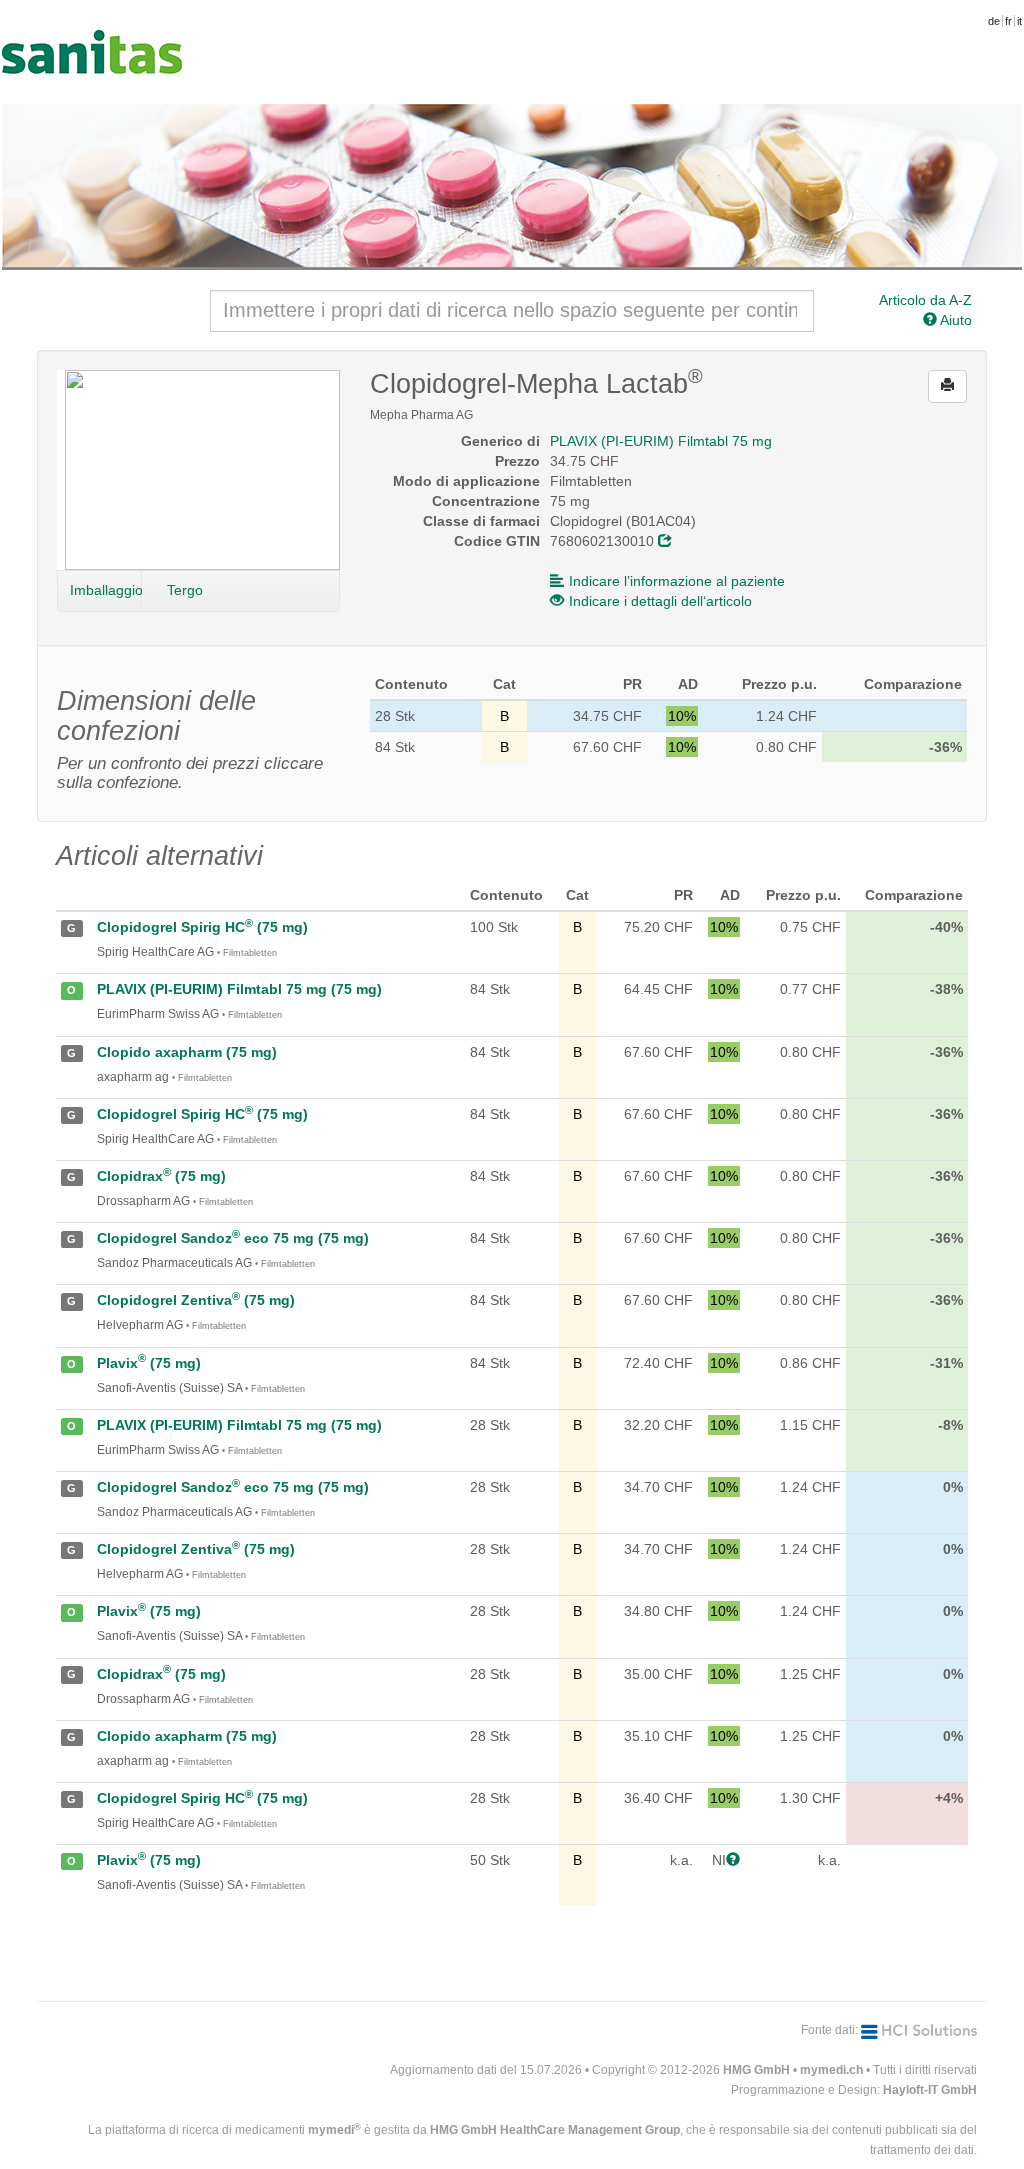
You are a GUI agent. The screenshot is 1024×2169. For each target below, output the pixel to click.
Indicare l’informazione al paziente (677, 581)
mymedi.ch (831, 2070)
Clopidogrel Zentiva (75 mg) (196, 1300)
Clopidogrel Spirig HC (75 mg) (202, 927)
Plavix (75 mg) (149, 1363)
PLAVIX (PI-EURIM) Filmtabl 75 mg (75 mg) (239, 989)
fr (1008, 21)
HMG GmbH (756, 2070)
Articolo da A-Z (925, 300)
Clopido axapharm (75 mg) (187, 1052)
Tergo (185, 590)
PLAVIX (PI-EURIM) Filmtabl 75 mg (661, 441)
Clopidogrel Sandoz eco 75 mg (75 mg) (233, 1238)
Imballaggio (106, 590)
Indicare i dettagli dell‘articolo (660, 601)
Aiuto (954, 320)
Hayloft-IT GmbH (930, 2090)
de (994, 21)
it (1019, 21)
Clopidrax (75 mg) (161, 1176)
